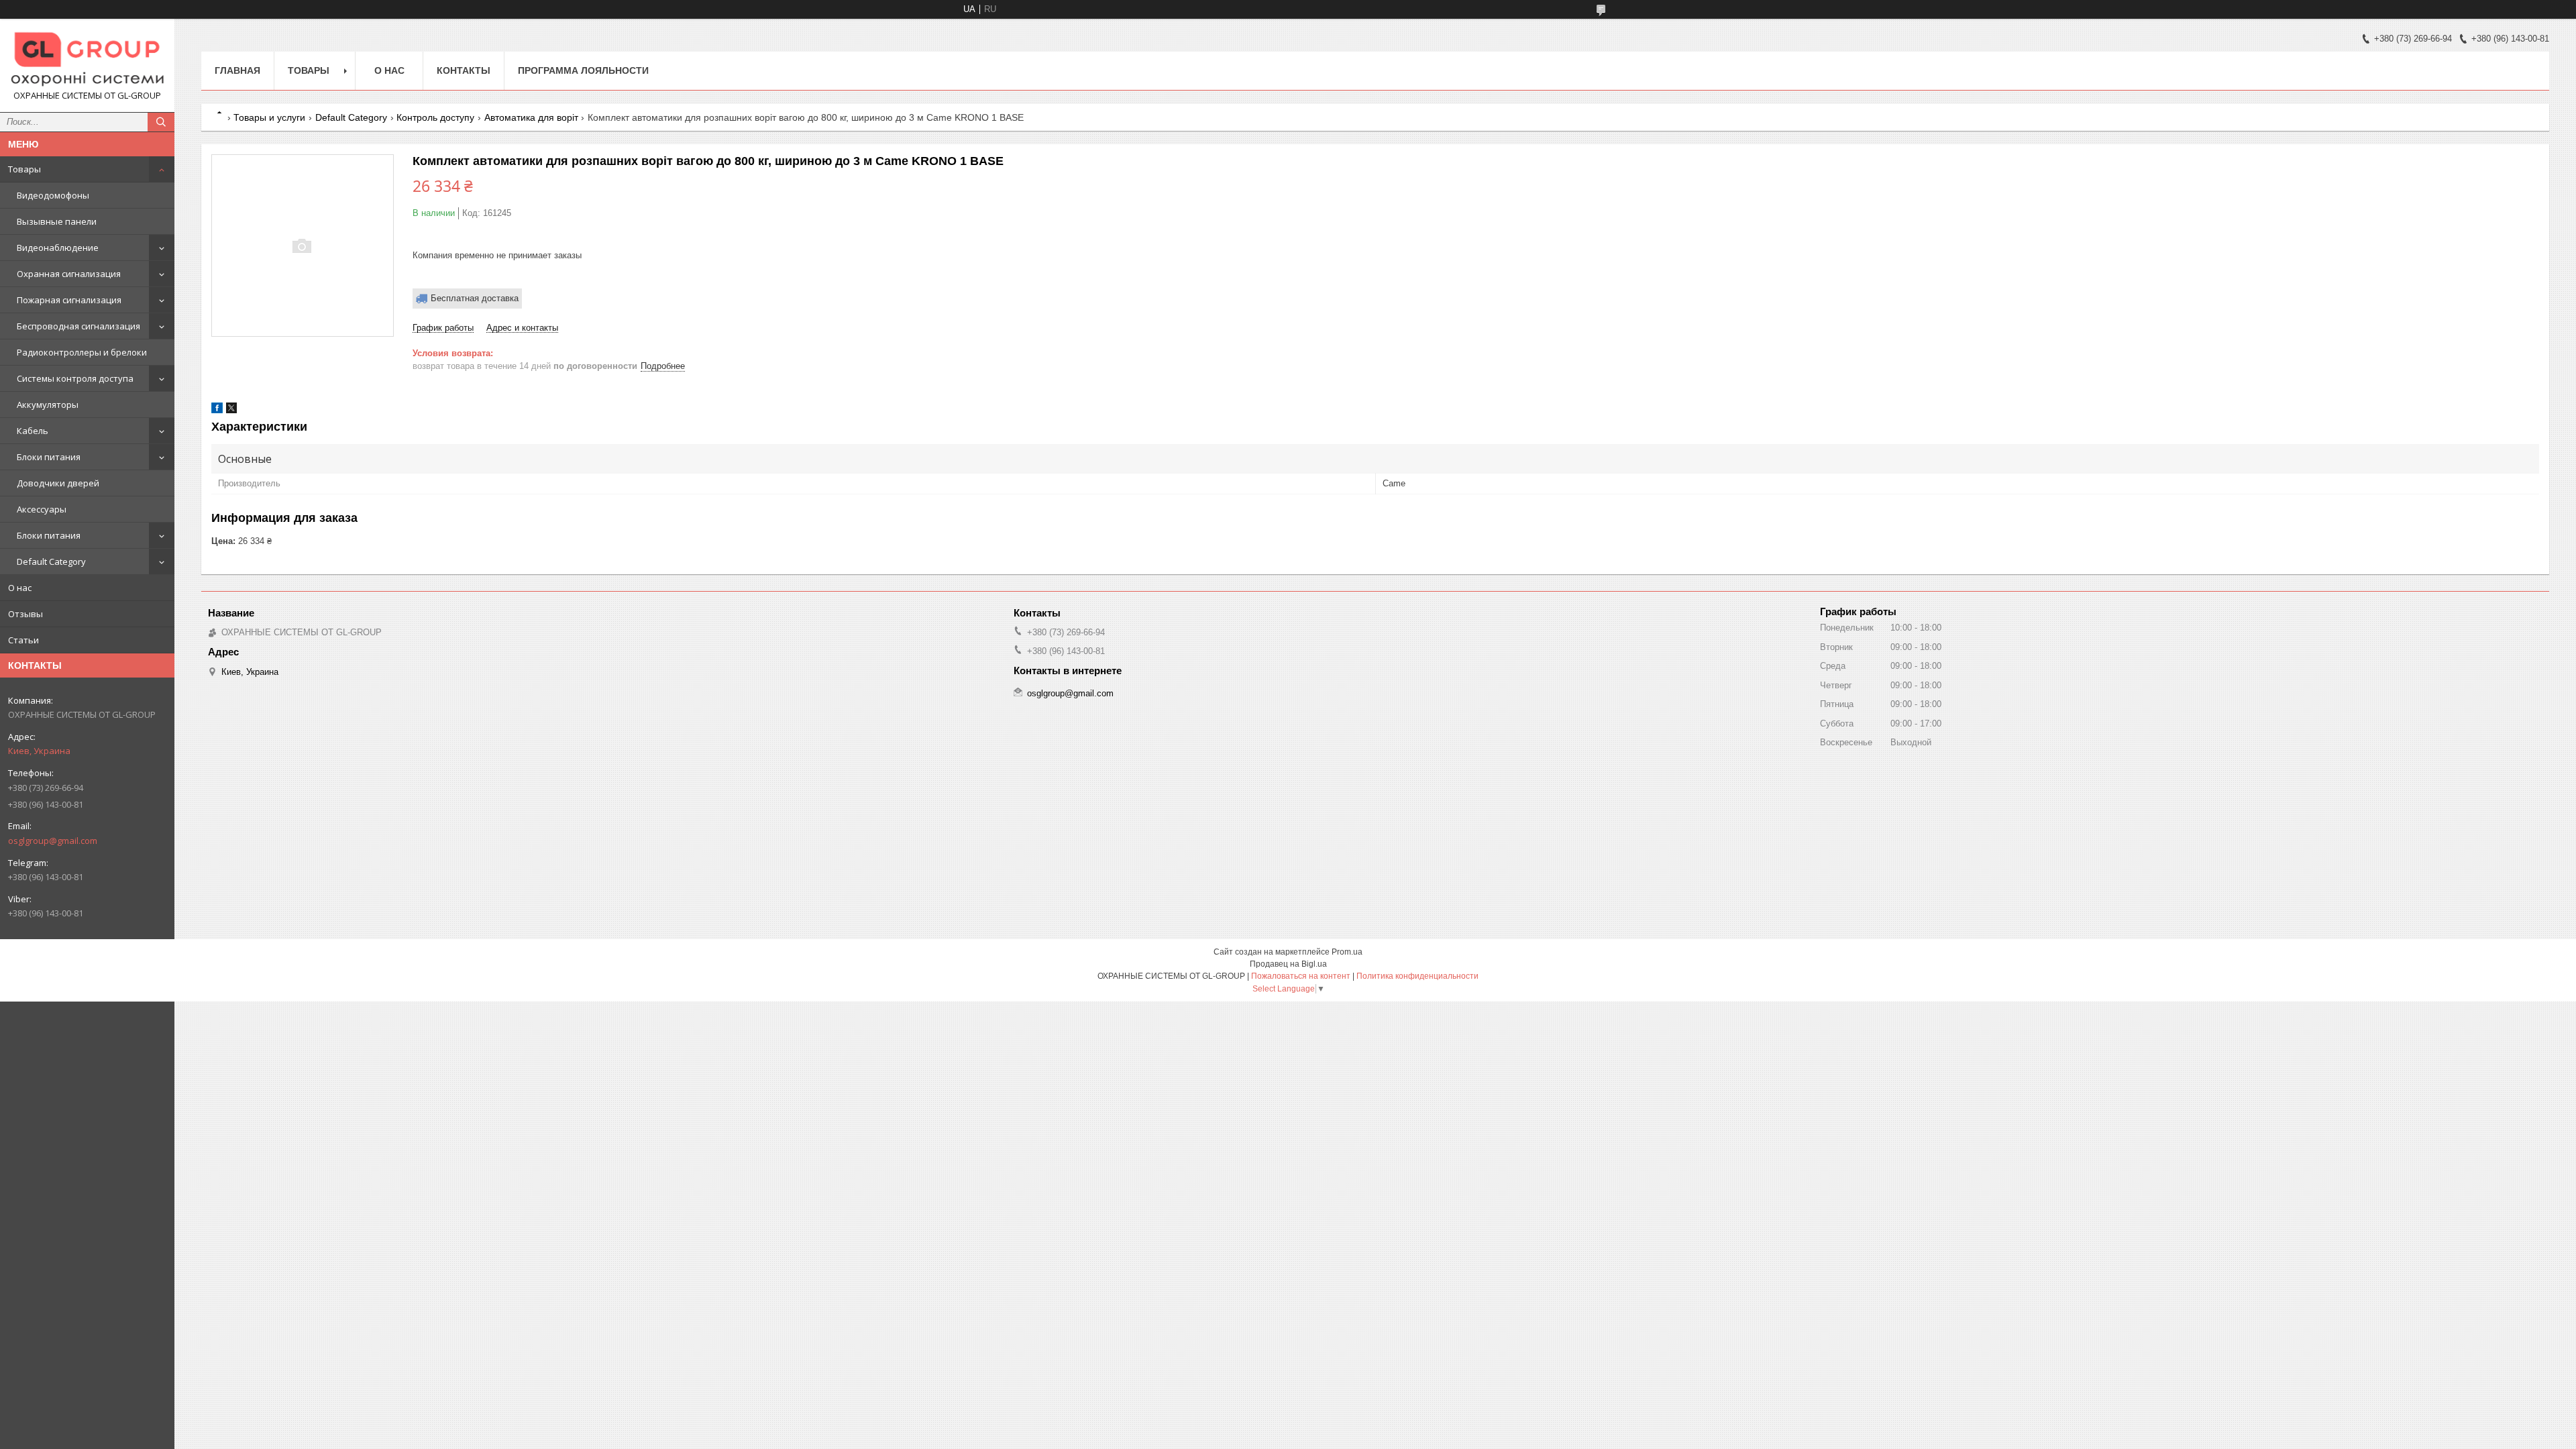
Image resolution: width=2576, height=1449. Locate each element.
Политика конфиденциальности (1417, 976)
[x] (231, 410)
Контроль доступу (435, 117)
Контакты (464, 70)
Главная (237, 70)
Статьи (23, 640)
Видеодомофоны (53, 195)
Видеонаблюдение (58, 248)
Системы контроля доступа (75, 378)
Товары (24, 169)
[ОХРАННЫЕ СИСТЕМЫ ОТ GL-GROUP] (87, 59)
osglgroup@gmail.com (53, 841)
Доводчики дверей (58, 483)
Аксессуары (42, 509)
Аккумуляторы (48, 405)
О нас (20, 588)
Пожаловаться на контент (1301, 976)
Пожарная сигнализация (69, 300)
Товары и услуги (269, 117)
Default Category (51, 561)
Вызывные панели (57, 221)
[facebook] (217, 410)
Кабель (33, 431)
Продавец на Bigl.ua (1288, 964)
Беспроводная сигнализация (78, 326)
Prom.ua (1347, 952)
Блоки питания (49, 457)
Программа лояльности (583, 70)
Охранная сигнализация (69, 274)
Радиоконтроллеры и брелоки (82, 352)
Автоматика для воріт (531, 117)
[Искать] (161, 122)
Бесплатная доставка (475, 298)
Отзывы (25, 614)
